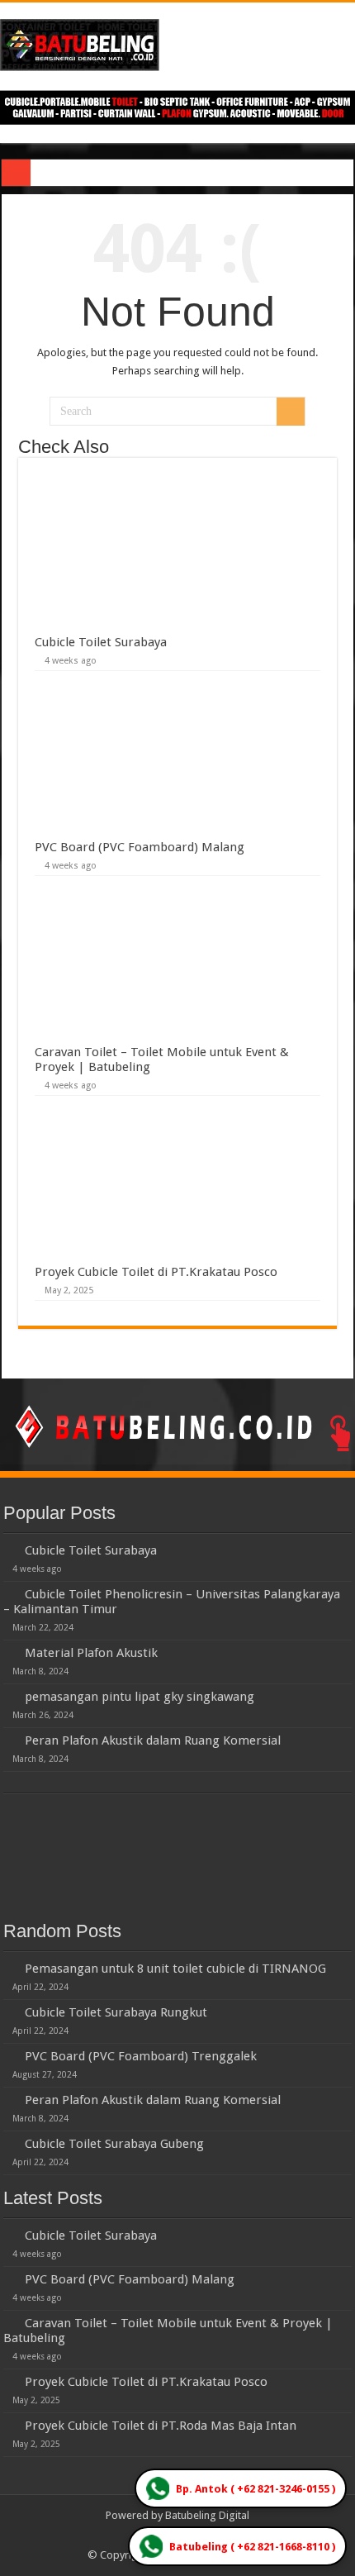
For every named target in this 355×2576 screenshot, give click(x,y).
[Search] (291, 412)
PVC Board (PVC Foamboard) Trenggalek (141, 2056)
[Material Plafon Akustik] (10, 1652)
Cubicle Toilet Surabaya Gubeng (114, 2144)
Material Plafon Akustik (91, 1653)
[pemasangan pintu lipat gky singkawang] (10, 1696)
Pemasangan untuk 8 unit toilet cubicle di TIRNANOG (175, 1969)
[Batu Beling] (177, 45)
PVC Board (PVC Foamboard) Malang (140, 847)
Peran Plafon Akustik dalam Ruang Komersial (153, 1740)
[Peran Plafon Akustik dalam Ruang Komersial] (10, 1740)
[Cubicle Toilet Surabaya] (10, 1550)
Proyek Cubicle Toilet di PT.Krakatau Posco (156, 1272)
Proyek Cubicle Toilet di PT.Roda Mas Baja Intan (161, 2426)
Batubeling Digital (207, 2515)
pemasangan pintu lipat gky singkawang (140, 1697)
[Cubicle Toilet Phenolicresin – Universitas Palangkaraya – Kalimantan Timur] (10, 1593)
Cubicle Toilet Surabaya (101, 642)
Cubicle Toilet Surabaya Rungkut (116, 2012)
